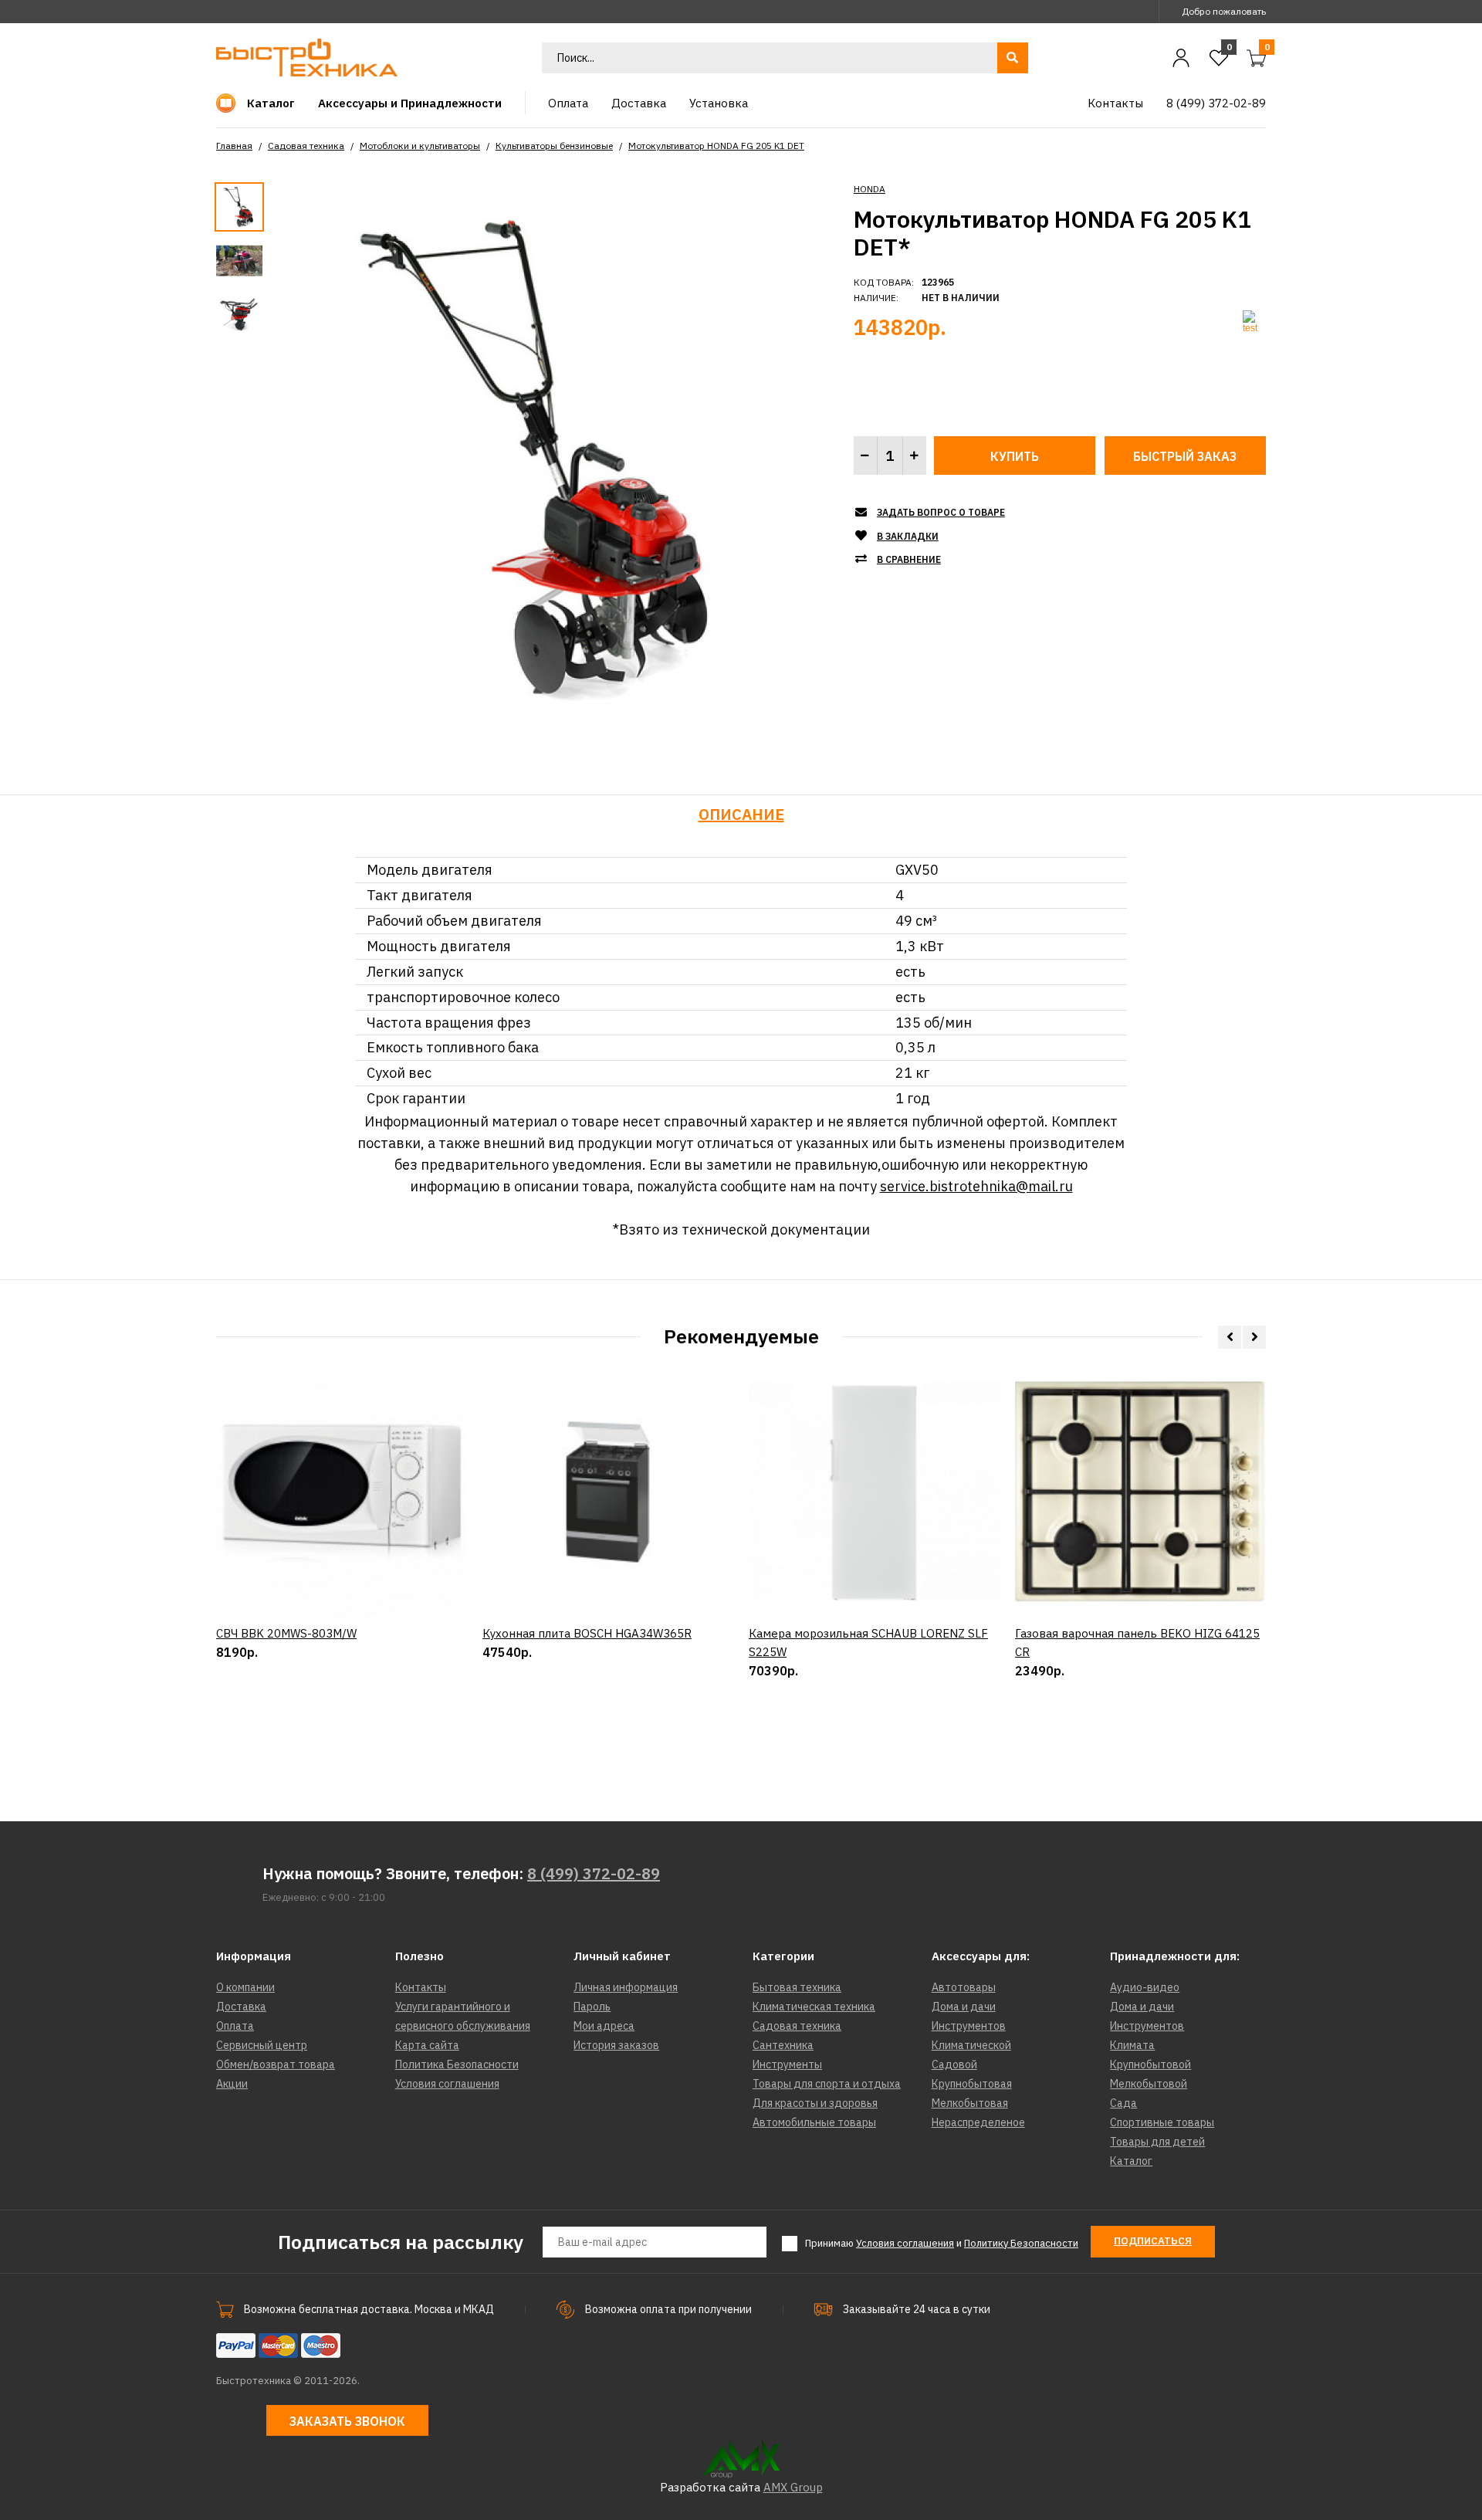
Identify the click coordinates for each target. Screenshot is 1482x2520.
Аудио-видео (1145, 1987)
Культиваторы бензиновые (554, 146)
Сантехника (783, 2045)
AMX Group (793, 2487)
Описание (741, 814)
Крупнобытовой (1150, 2064)
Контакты (421, 1987)
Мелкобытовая (970, 2103)
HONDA (870, 189)
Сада (1123, 2103)
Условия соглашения (447, 2084)
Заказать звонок (347, 2421)
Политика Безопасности (457, 2064)
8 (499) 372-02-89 (594, 1873)
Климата (1132, 2045)
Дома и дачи (964, 2007)
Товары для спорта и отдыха (827, 2084)
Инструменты (787, 2064)
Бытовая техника (797, 1987)
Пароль (592, 2007)
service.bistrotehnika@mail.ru (976, 1186)
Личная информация (626, 1987)
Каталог (1131, 2161)
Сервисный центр (262, 2045)
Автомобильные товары (814, 2122)
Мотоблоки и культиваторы (420, 146)
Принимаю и (942, 2243)
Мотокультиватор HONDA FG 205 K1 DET (716, 146)
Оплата (235, 2026)
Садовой (954, 2064)
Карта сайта (427, 2045)
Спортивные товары (1162, 2122)
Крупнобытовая (972, 2084)
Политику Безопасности (1021, 2243)
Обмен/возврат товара (276, 2064)
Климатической (971, 2045)
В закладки (908, 536)
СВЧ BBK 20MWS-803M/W (286, 1633)
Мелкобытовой (1149, 2084)
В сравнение (909, 559)
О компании (245, 1987)
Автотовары (964, 1987)
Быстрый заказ (1185, 456)
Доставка (241, 2007)
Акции (232, 2084)
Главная (234, 146)
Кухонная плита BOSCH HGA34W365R (587, 1633)
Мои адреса (604, 2026)
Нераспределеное (978, 2122)
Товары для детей (1157, 2142)
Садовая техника (306, 146)
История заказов (616, 2045)
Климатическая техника (814, 2007)
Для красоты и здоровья (815, 2103)
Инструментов (969, 2026)
